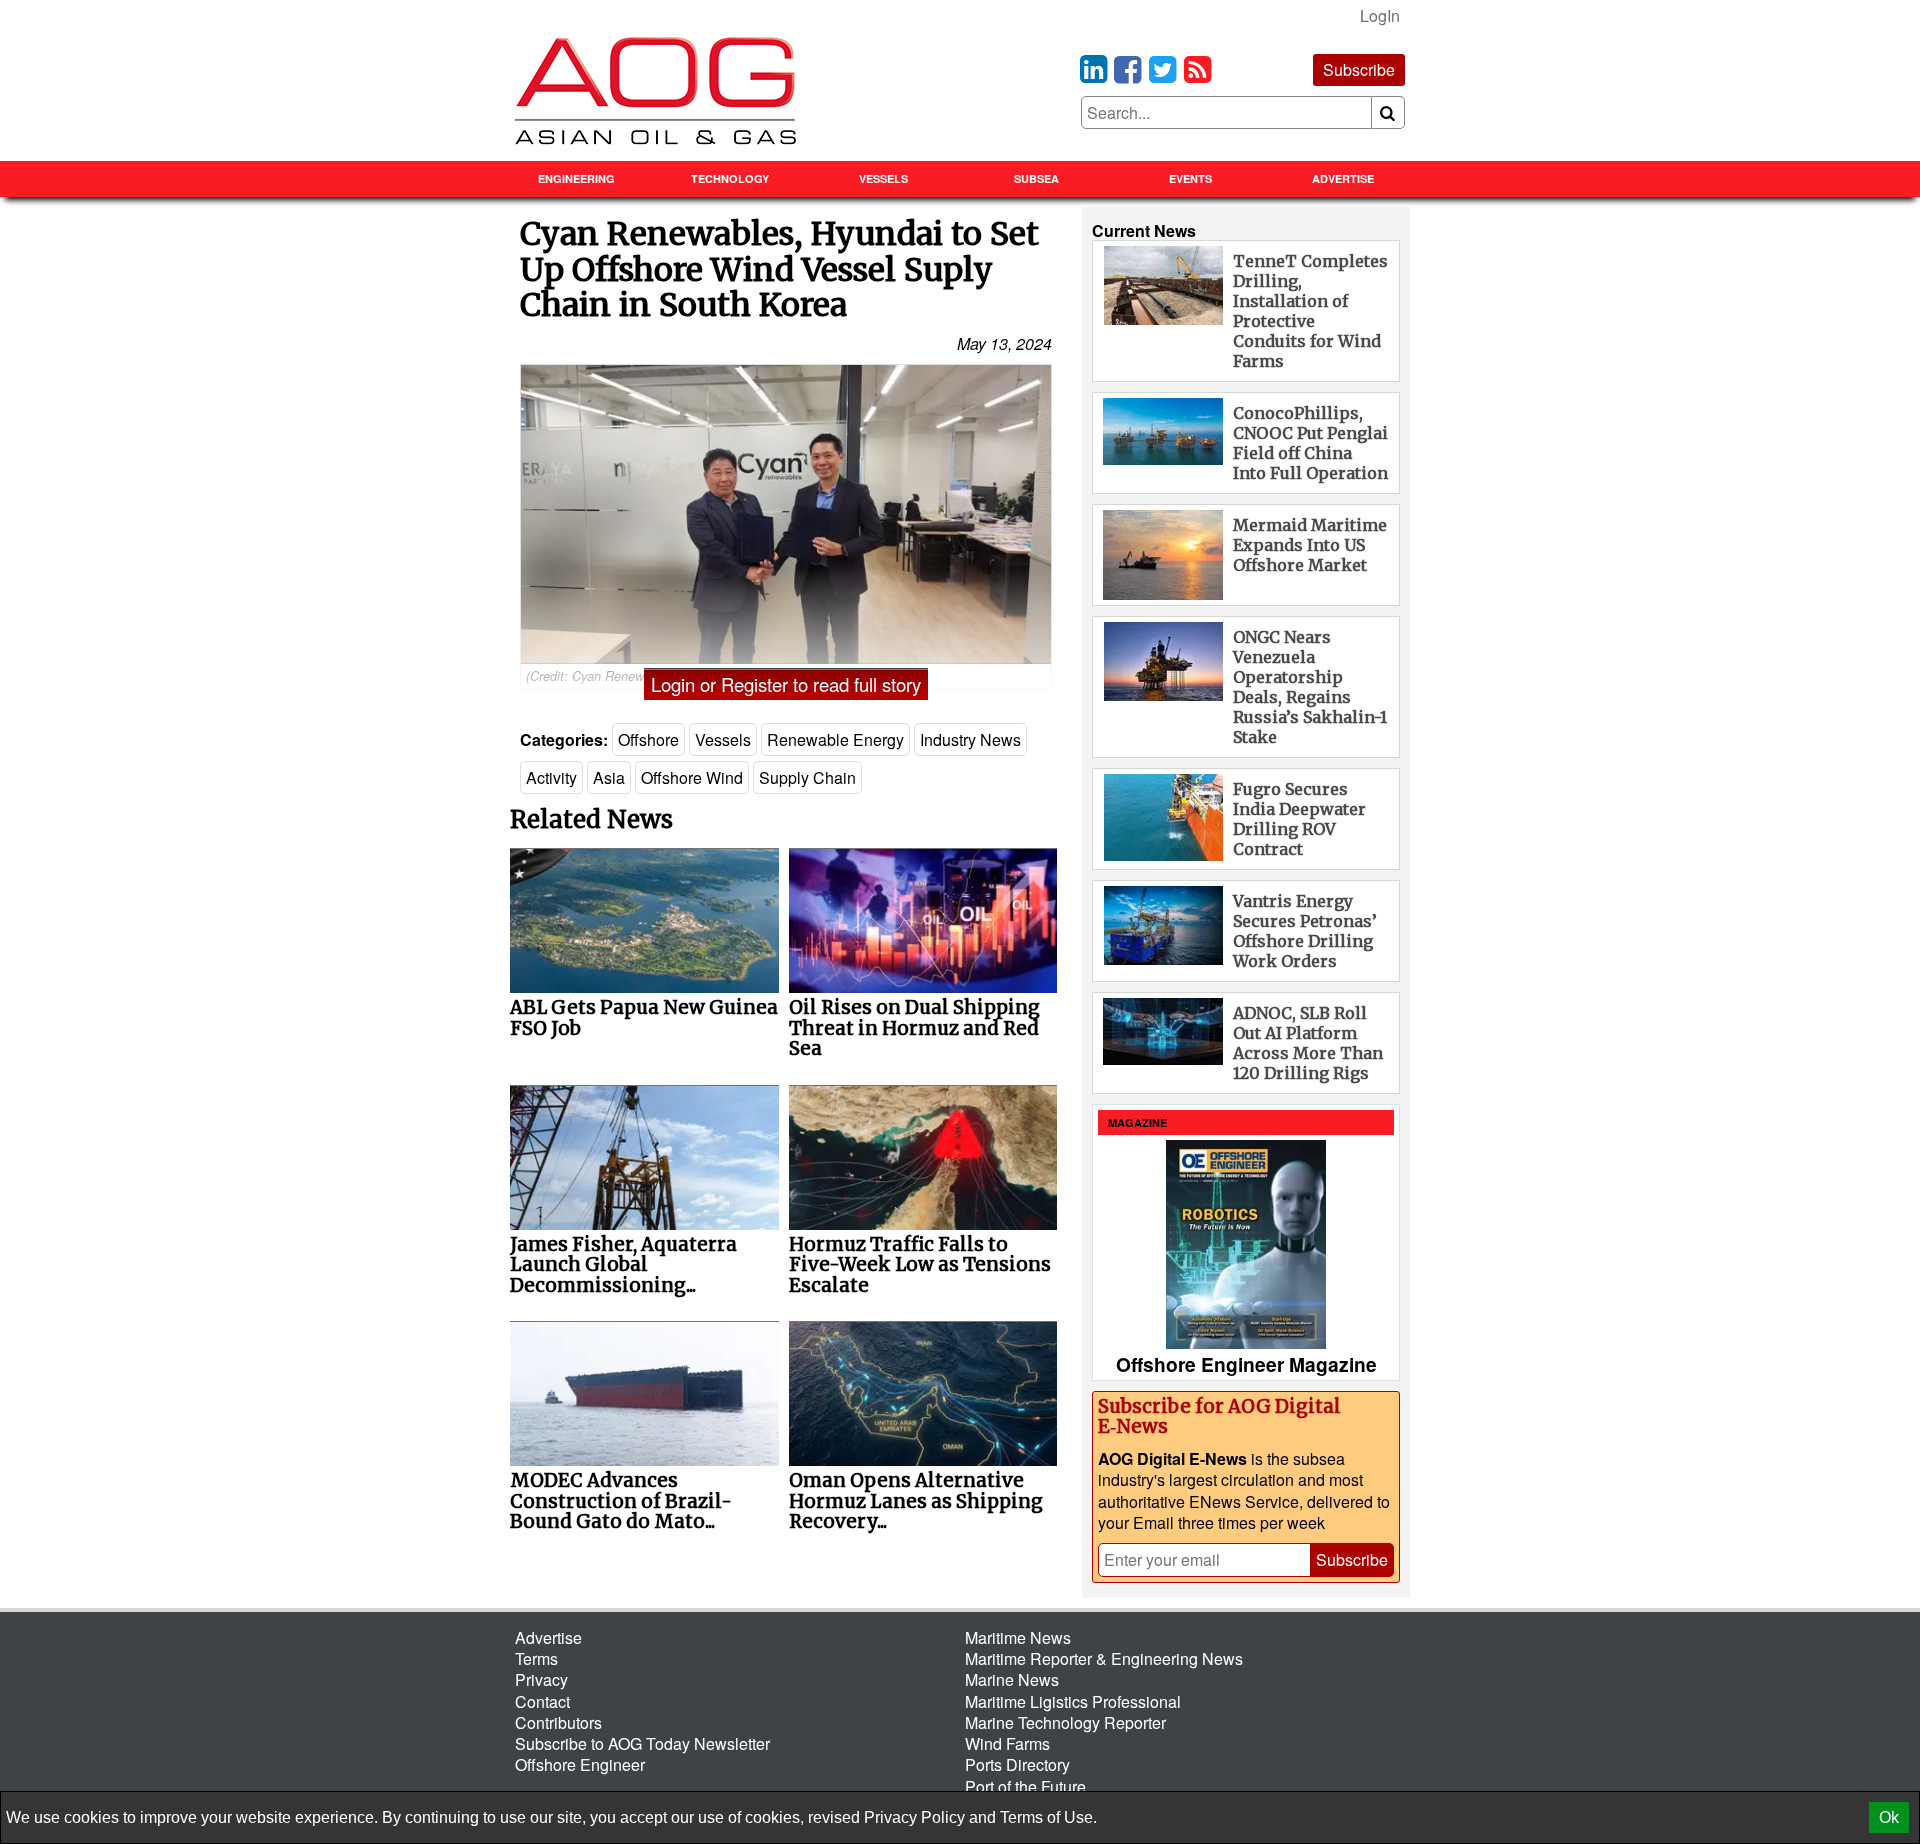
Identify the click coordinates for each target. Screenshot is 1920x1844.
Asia (609, 777)
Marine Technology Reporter (1065, 1722)
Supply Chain (807, 777)
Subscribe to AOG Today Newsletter (642, 1743)
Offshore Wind (692, 777)
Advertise (1343, 178)
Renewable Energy (835, 739)
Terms (536, 1658)
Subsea (1036, 178)
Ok (1889, 1817)
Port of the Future (1025, 1786)
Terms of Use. (1048, 1817)
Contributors (558, 1722)
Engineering (576, 178)
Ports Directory (1017, 1764)
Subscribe (1359, 69)
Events (1190, 178)
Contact (542, 1701)
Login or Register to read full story (786, 684)
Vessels (883, 178)
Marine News (1012, 1679)
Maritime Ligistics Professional (1073, 1701)
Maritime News (1018, 1637)
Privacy (541, 1679)
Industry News (970, 739)
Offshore (648, 739)
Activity (551, 777)
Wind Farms (1007, 1743)
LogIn (1380, 15)
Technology (730, 178)
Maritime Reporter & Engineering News (1104, 1658)
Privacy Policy (914, 1817)
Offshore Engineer (580, 1764)
